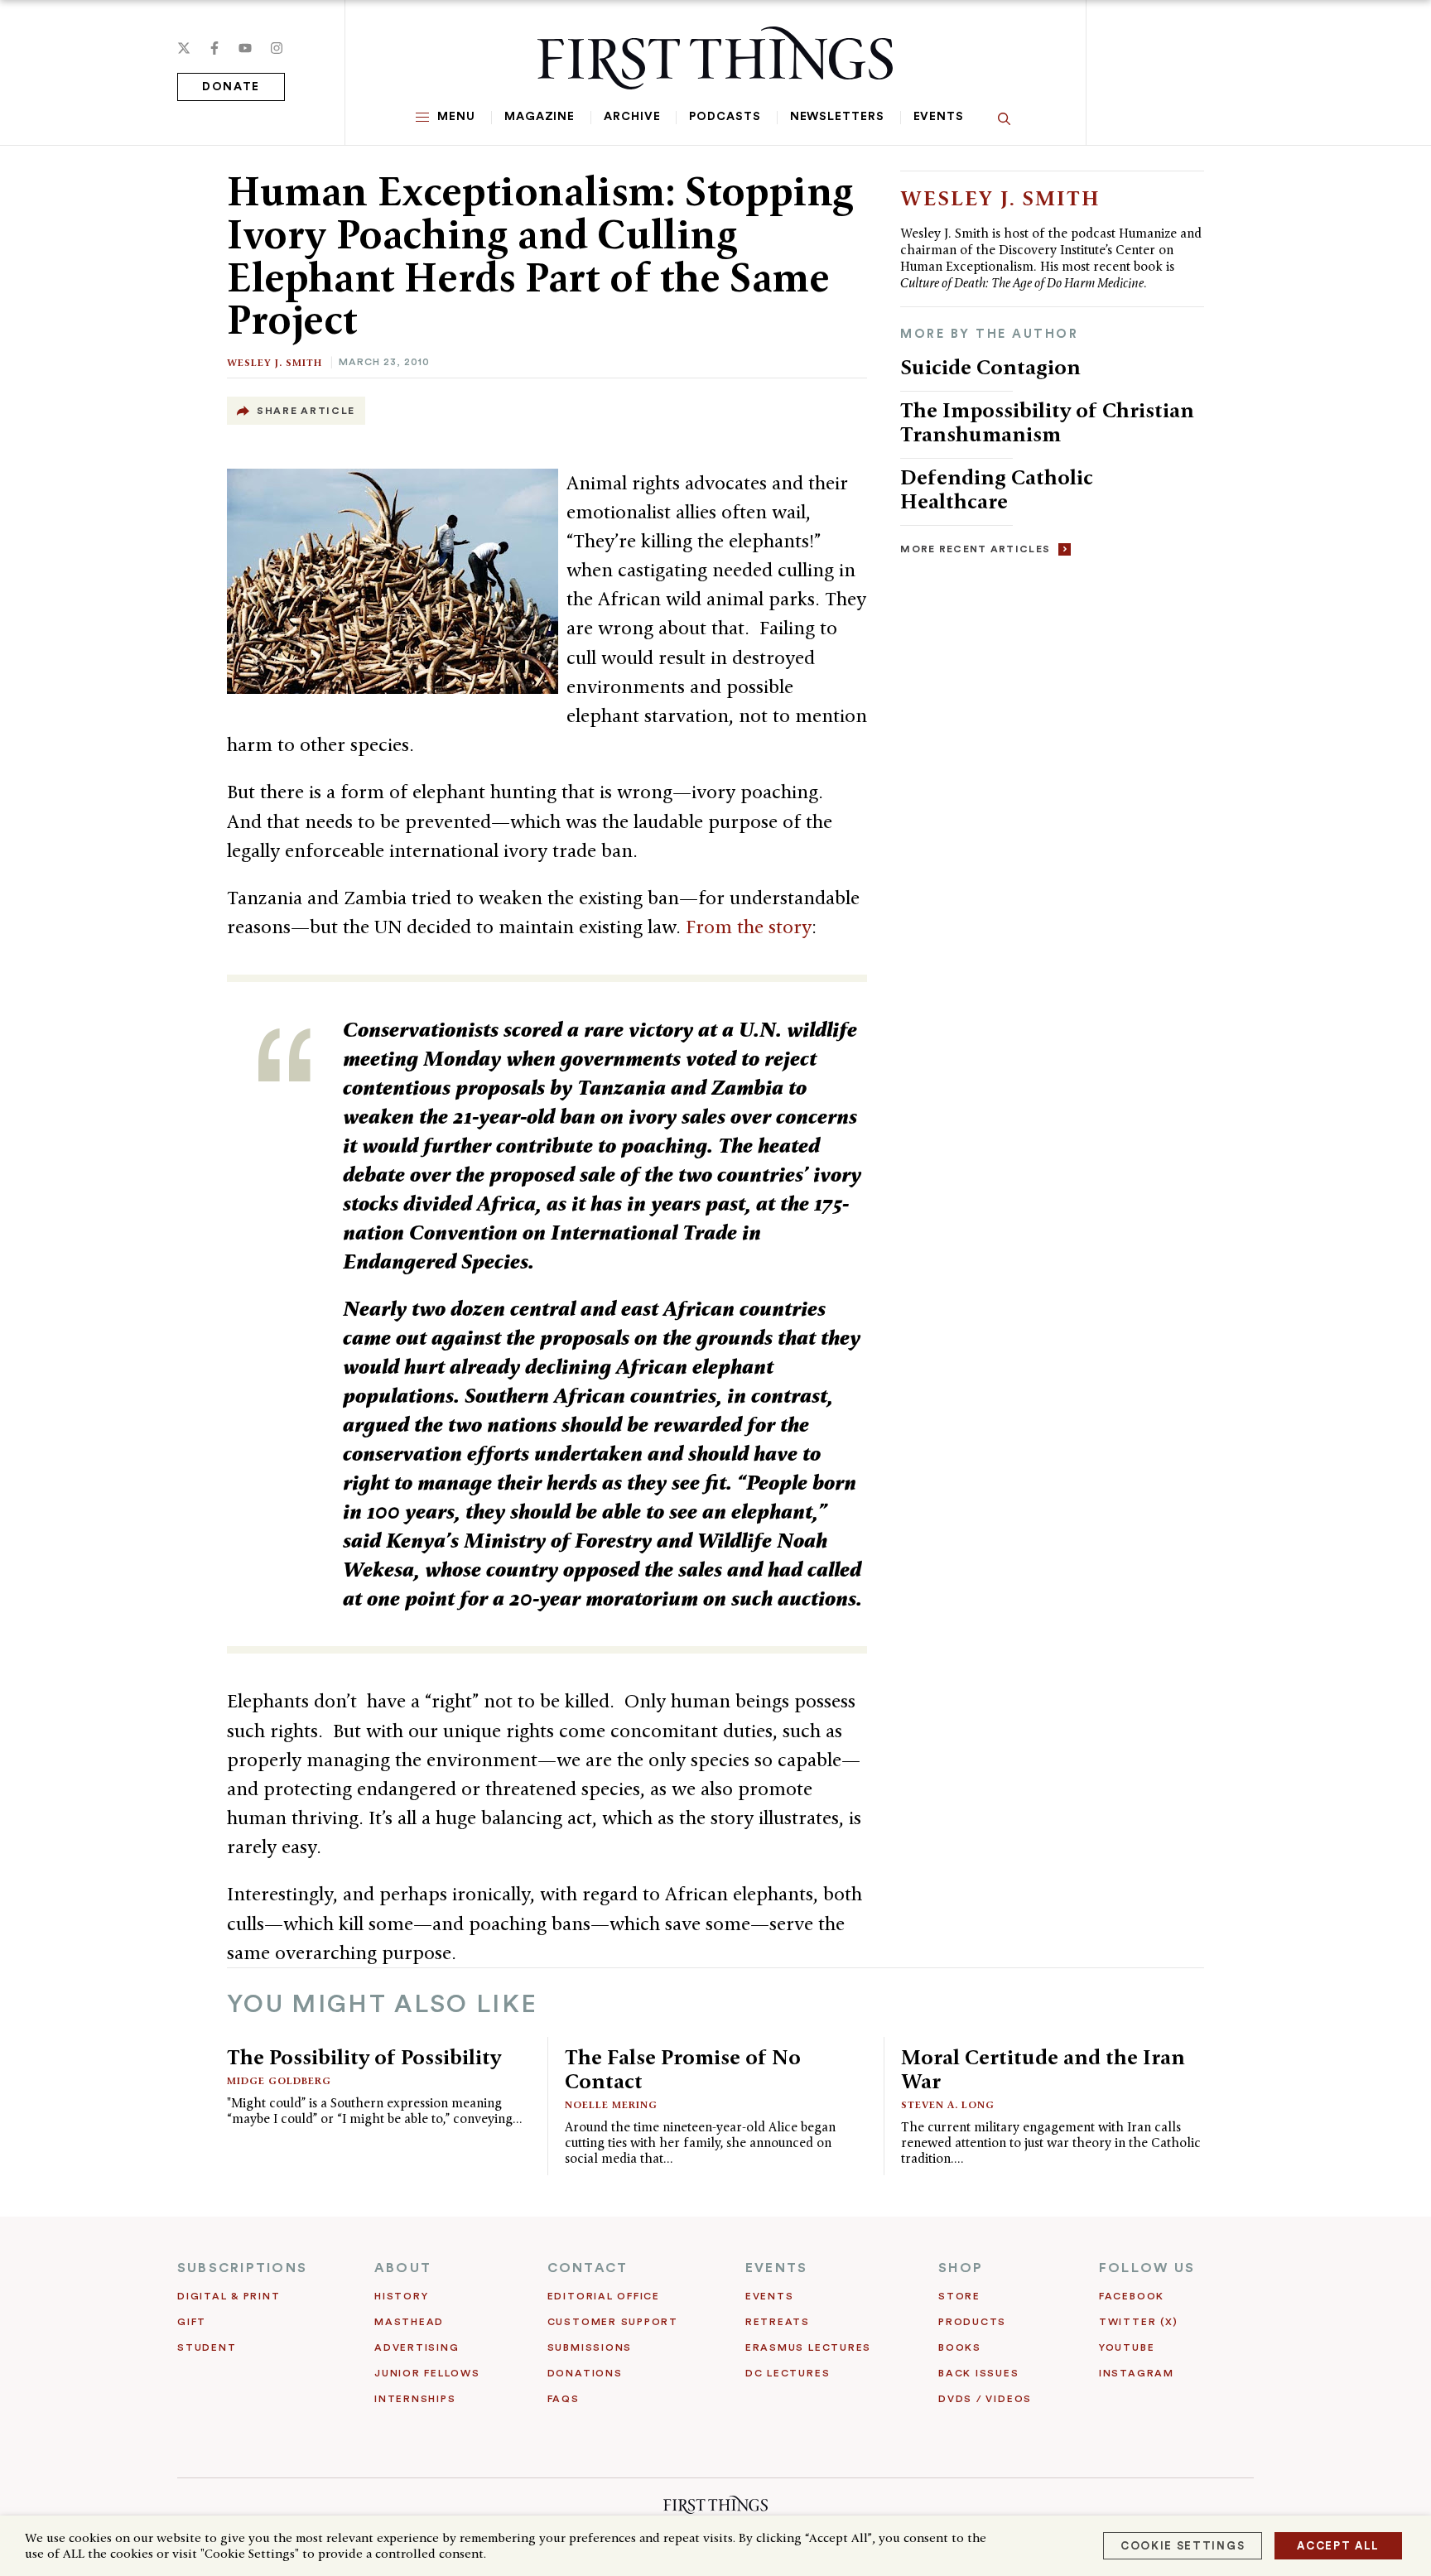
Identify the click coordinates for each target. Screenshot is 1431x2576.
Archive (632, 117)
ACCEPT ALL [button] (1338, 2546)
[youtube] (245, 48)
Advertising (417, 2347)
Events (939, 117)
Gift (192, 2322)
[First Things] (715, 58)
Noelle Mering (611, 2104)
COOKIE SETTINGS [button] (1183, 2546)
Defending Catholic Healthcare (997, 489)
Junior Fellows (427, 2373)
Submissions (590, 2347)
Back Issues (978, 2373)
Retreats (778, 2322)
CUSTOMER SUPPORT (613, 2322)
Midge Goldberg (279, 2080)
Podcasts (725, 117)
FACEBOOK (1132, 2296)
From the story (749, 927)
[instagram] (277, 48)
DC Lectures (788, 2373)
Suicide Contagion (990, 367)
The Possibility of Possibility (364, 2057)
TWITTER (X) (1138, 2322)
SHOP (961, 2268)
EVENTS (776, 2268)
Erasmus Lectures (808, 2347)
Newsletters (837, 117)
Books (960, 2347)
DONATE (231, 87)
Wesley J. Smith (275, 362)
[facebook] (214, 48)
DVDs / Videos (985, 2399)
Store (959, 2296)
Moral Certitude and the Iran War (1043, 2069)
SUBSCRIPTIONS (242, 2268)
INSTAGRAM (1137, 2373)
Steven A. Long (948, 2104)
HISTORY (401, 2296)
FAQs (564, 2399)
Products (972, 2322)
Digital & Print (229, 2296)
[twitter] (184, 48)
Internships (415, 2399)
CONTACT (588, 2268)
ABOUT (403, 2268)
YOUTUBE (1127, 2347)
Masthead (409, 2322)
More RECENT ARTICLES (975, 549)
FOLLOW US (1147, 2268)
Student (207, 2347)
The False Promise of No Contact (683, 2069)
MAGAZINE (540, 117)
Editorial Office (604, 2296)
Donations (585, 2373)
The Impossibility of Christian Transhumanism (1047, 422)
